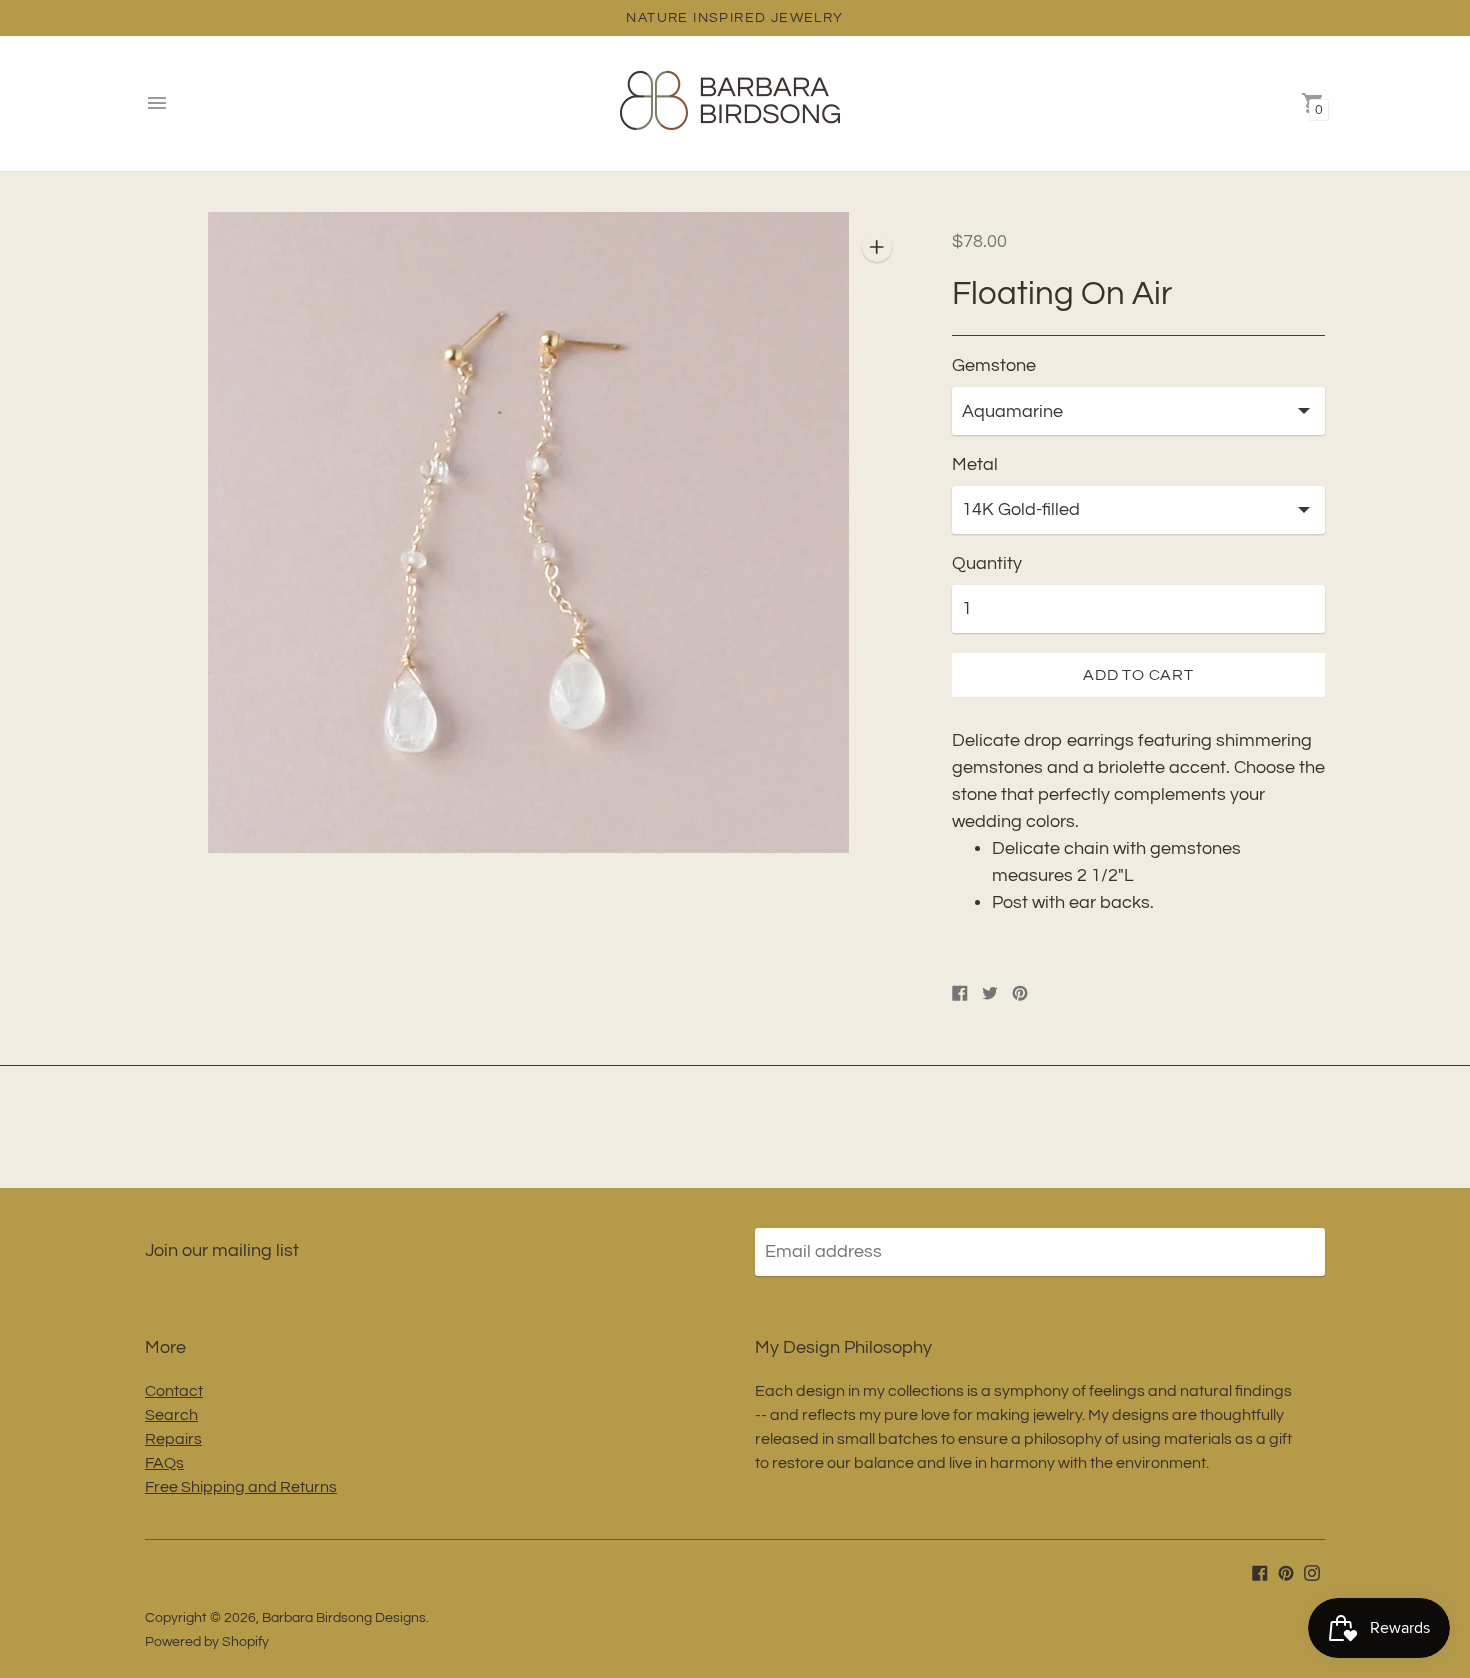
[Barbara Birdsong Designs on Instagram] (1312, 1572)
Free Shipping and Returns (241, 1487)
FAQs (164, 1463)
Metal (975, 464)
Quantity (987, 563)
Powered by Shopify (207, 1642)
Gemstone (994, 365)
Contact (174, 1391)
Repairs (173, 1439)
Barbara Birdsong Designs (344, 1618)
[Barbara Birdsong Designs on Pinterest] (1286, 1572)
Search (171, 1415)
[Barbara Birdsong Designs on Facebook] (1260, 1572)
